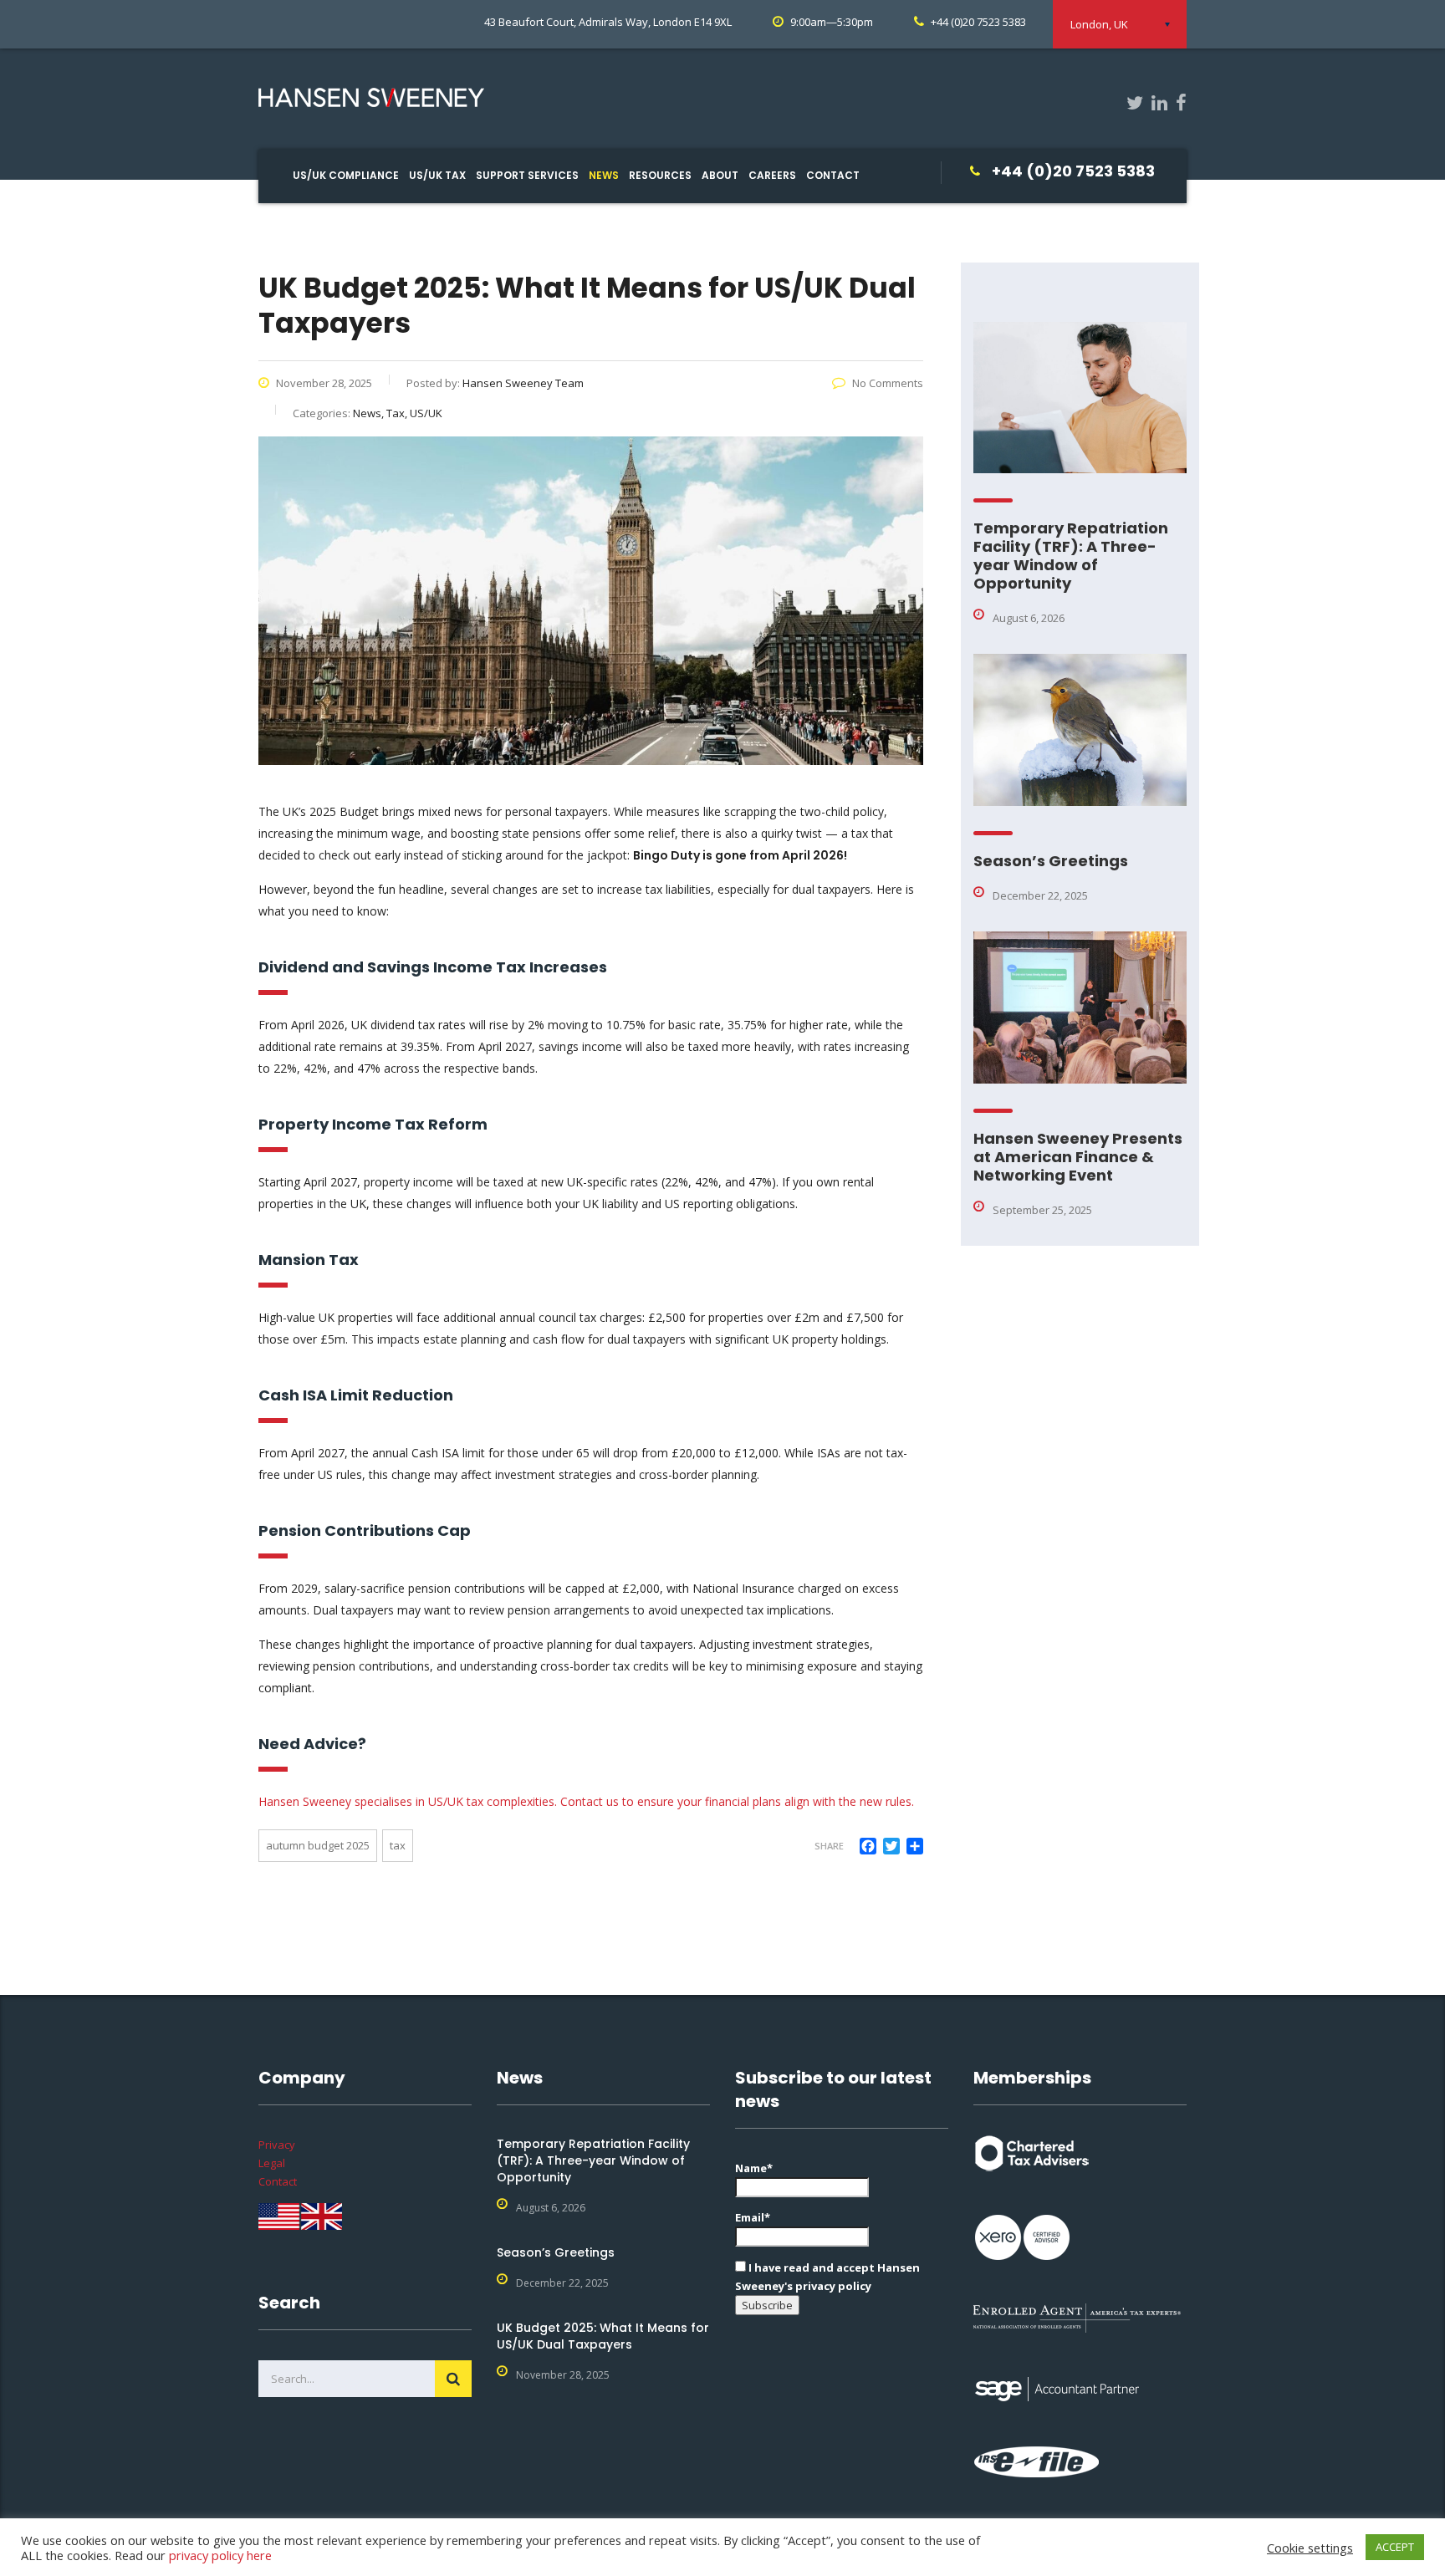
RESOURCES (660, 175)
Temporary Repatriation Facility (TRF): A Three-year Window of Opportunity (1071, 556)
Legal (272, 2163)
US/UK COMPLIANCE (346, 175)
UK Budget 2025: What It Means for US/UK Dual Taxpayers (603, 2336)
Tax (398, 1845)
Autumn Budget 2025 (318, 1845)
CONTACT (833, 175)
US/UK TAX (437, 175)
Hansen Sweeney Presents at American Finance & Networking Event (1078, 1157)
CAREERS (772, 175)
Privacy (277, 2145)
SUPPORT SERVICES (527, 175)
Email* (753, 2217)
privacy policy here (220, 2555)
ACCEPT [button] (1395, 2547)
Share (829, 1846)
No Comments (888, 383)
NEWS (604, 175)
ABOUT (720, 175)
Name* (754, 2168)
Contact (278, 2181)
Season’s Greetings (1051, 861)
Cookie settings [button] (1310, 2548)
